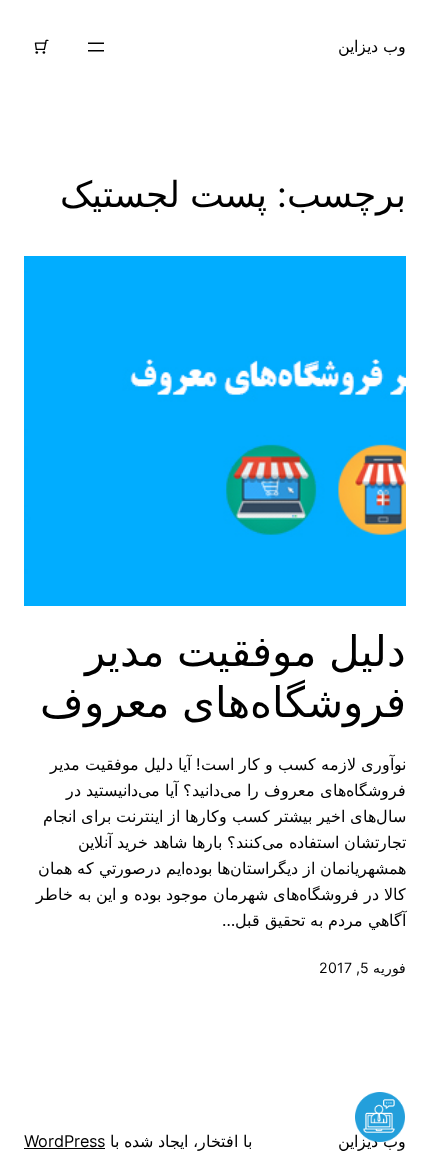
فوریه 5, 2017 (362, 967)
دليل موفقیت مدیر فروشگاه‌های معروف (223, 676)
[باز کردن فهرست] (96, 47)
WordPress (64, 1141)
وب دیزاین (372, 46)
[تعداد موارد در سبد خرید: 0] (42, 47)
